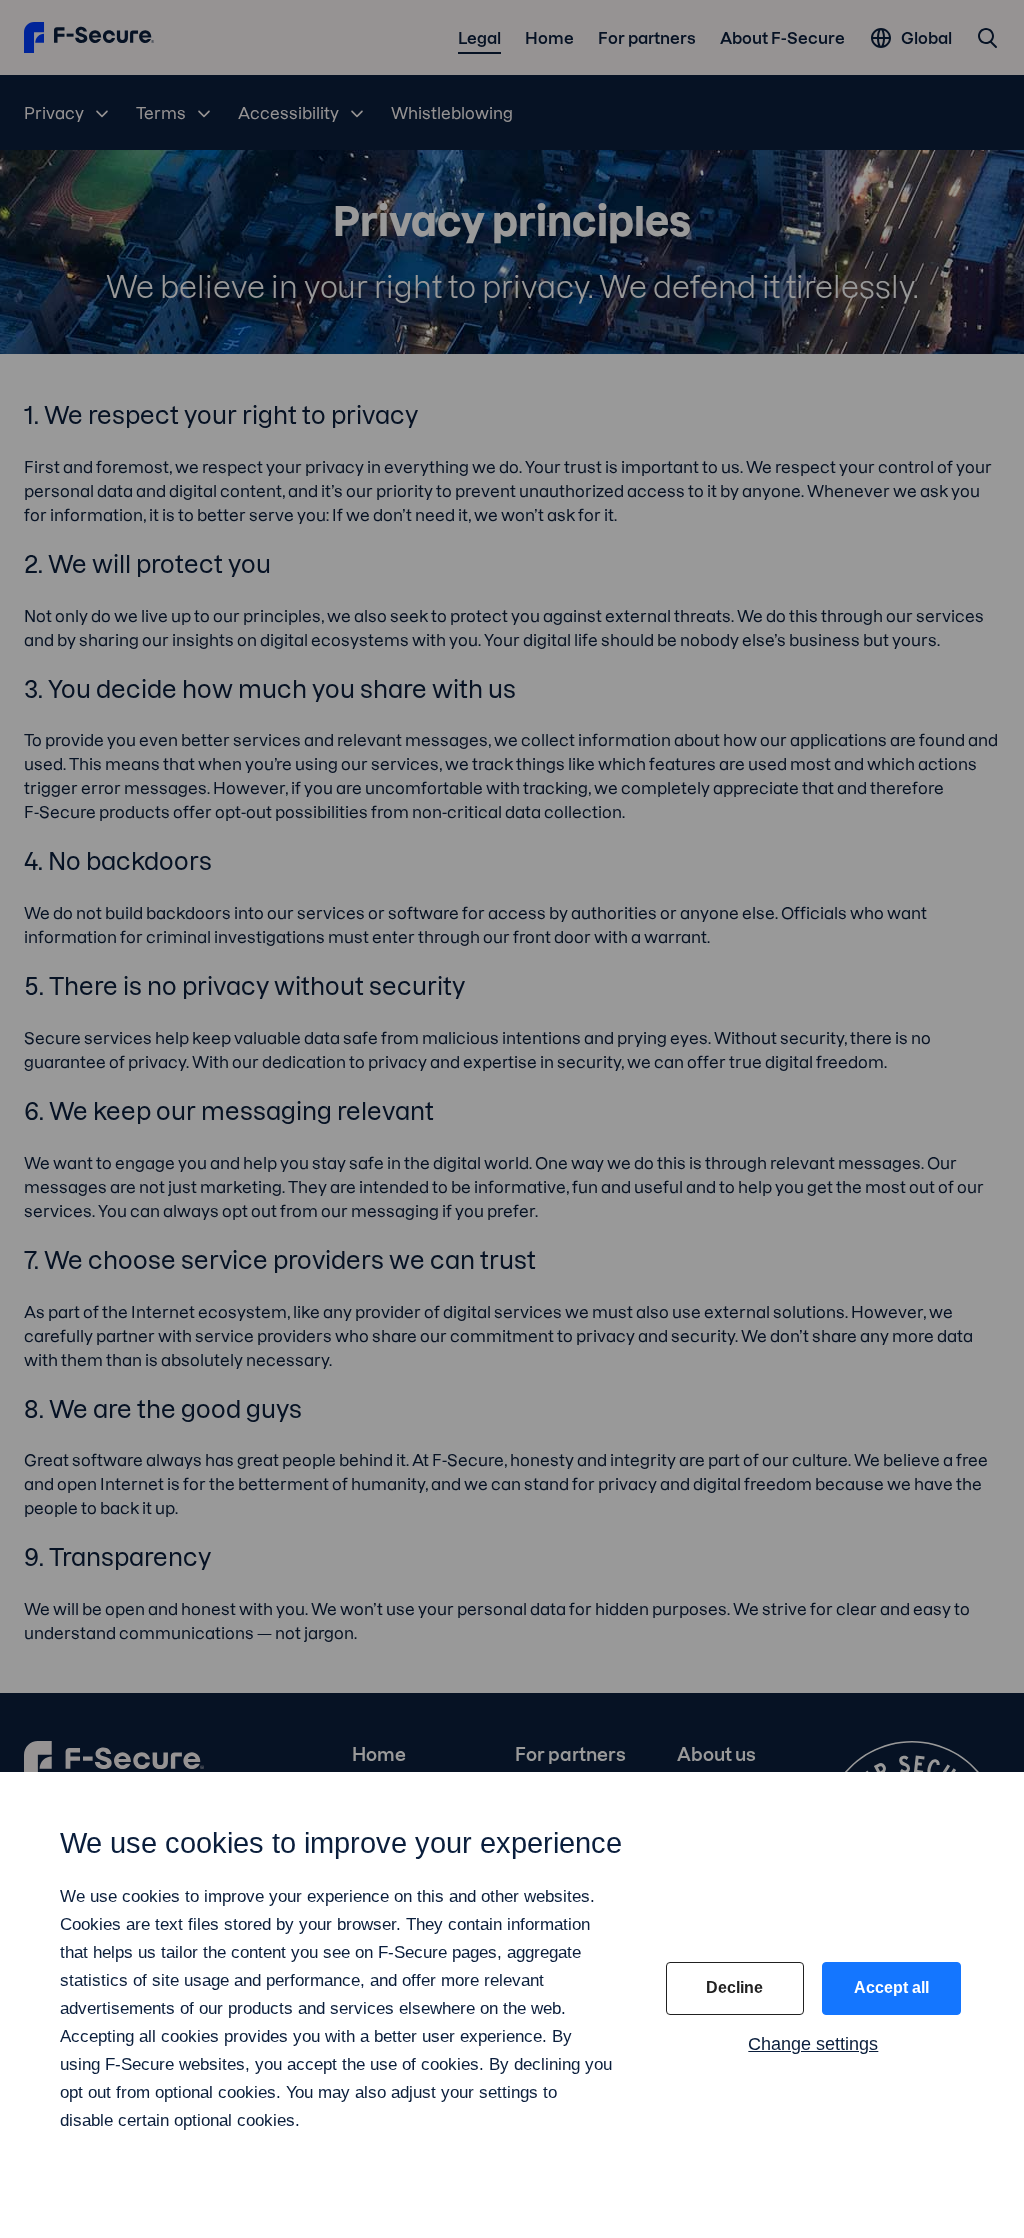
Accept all (891, 1987)
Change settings (813, 2044)
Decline (734, 1987)
